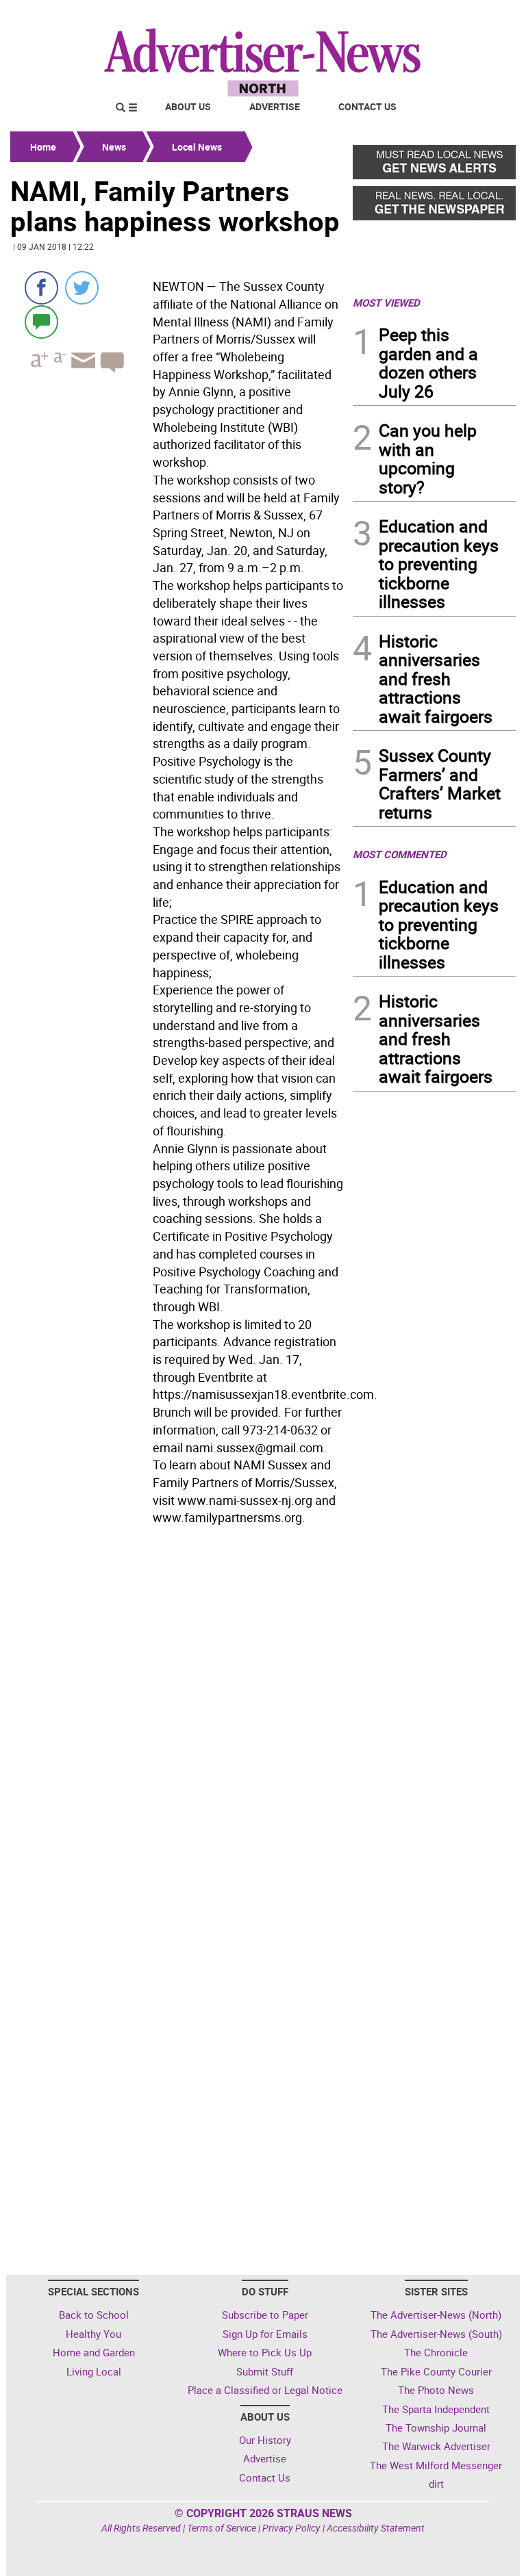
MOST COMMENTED (400, 854)
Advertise (275, 106)
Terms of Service (222, 2528)
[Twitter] (82, 288)
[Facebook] (41, 288)
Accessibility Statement (376, 2528)
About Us (188, 106)
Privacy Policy (291, 2528)
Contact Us (367, 106)
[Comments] (41, 321)
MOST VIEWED (386, 302)
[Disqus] (177, 1718)
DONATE (483, 16)
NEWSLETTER (405, 16)
